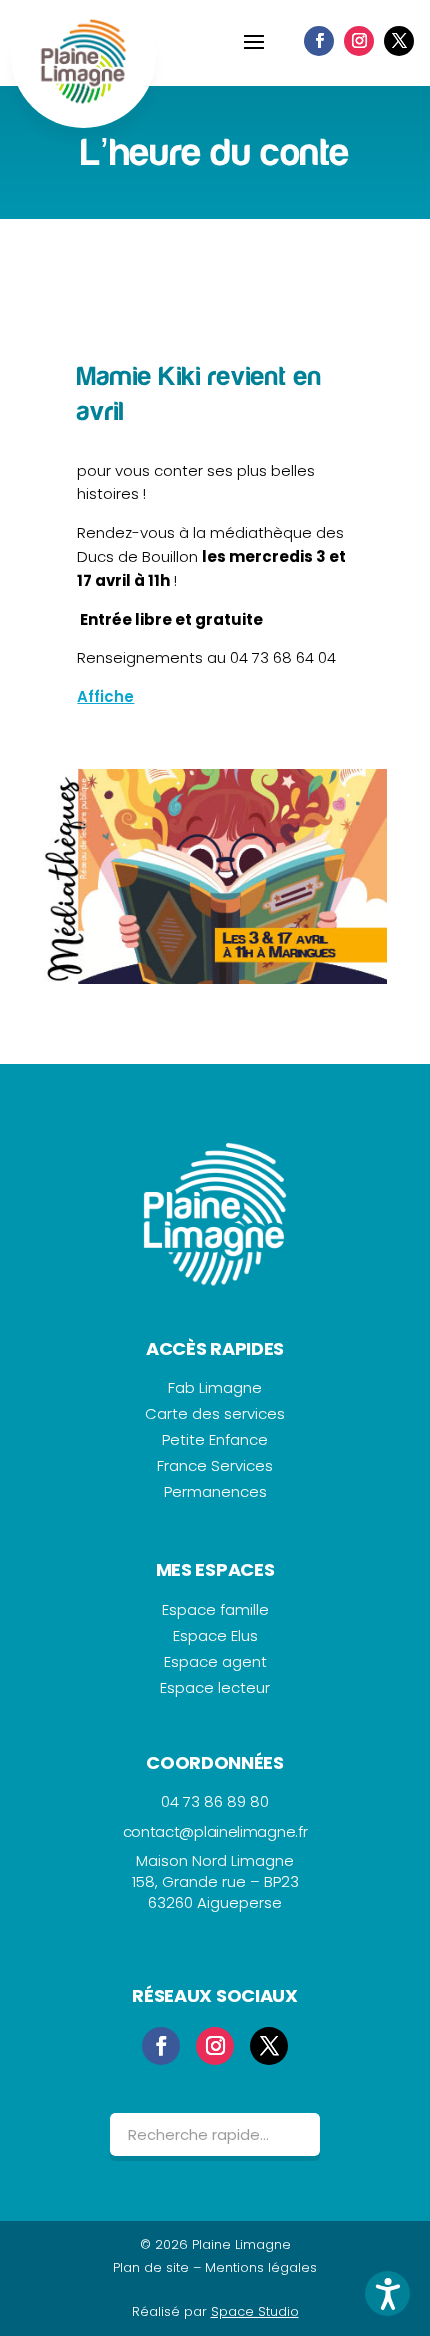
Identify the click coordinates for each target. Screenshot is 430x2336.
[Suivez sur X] (399, 41)
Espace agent (215, 1661)
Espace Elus (215, 1635)
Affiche (105, 696)
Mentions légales (261, 2267)
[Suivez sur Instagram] (359, 41)
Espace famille (215, 1609)
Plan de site (151, 2267)
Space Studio (255, 2311)
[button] (387, 2293)
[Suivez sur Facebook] (319, 41)
